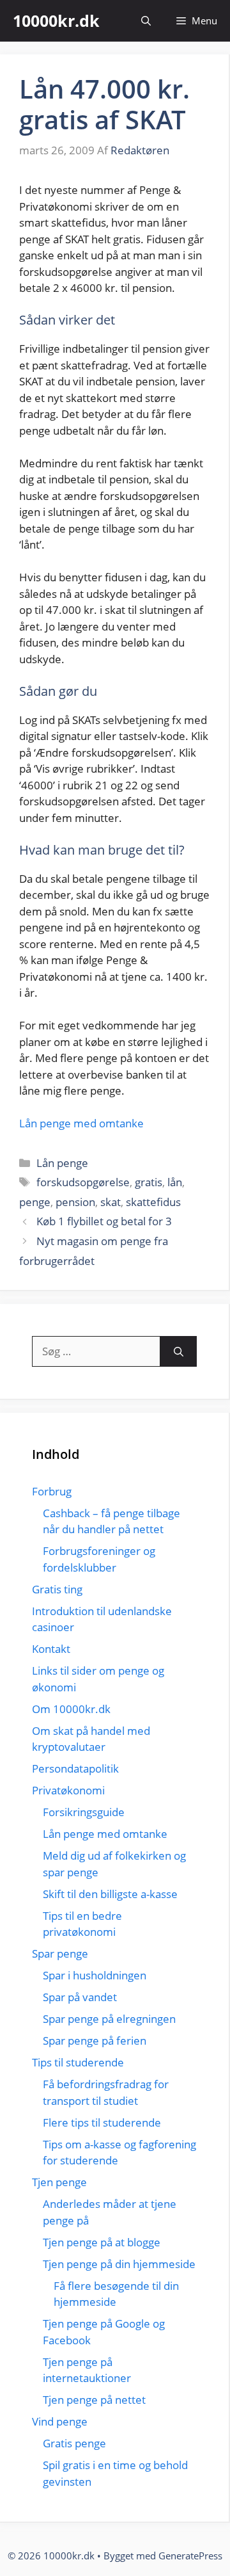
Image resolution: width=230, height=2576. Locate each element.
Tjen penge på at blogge (102, 2242)
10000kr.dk (56, 20)
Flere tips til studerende (102, 2122)
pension (75, 1202)
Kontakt (51, 1649)
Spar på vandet (80, 1997)
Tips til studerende (78, 2062)
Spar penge (60, 1953)
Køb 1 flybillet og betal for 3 (104, 1221)
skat (111, 1202)
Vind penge (60, 2421)
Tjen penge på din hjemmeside (119, 2264)
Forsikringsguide (84, 1812)
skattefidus (153, 1202)
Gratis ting (57, 1589)
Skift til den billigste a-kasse (110, 1894)
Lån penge (62, 1163)
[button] (146, 21)
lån (175, 1182)
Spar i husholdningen (95, 1975)
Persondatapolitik (75, 1768)
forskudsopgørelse (83, 1182)
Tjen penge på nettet (94, 2400)
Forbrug (52, 1491)
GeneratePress (190, 2556)
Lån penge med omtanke (81, 1123)
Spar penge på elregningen (109, 2019)
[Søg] (179, 1351)
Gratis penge (74, 2443)
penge (35, 1202)
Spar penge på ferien (95, 2041)
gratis (149, 1182)
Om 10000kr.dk (71, 1709)
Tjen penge (59, 2182)
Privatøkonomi (68, 1790)
